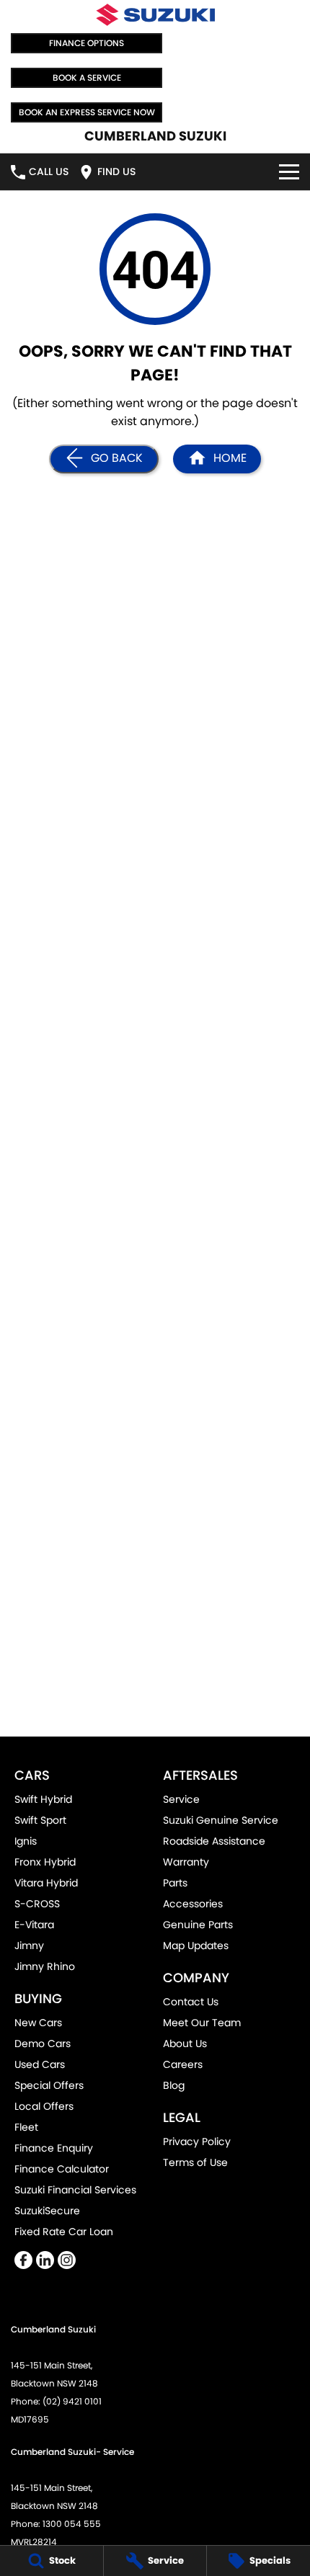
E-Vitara (34, 1925)
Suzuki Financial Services (75, 2190)
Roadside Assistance (214, 1841)
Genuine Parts (198, 1925)
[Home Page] (155, 15)
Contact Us (191, 2002)
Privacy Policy (197, 2142)
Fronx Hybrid (45, 1862)
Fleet (26, 2127)
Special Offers (49, 2085)
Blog (174, 2085)
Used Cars (40, 2064)
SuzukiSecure (47, 2211)
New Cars (38, 2023)
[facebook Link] (23, 2260)
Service (181, 1799)
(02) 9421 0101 (72, 2401)
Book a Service (87, 77)
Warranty (186, 1862)
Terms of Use (195, 2162)
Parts (175, 1883)
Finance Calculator (62, 2169)
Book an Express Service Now (87, 112)
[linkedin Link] (45, 2260)
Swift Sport (40, 1820)
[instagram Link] (67, 2260)
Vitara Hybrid (46, 1883)
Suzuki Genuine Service (221, 1820)
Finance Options (87, 43)
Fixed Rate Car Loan (64, 2232)
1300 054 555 (72, 2524)
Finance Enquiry (54, 2148)
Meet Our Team (202, 2023)
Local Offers (44, 2106)
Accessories (193, 1904)
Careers (183, 2064)
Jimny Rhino (45, 1966)
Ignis (26, 1841)
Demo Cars (43, 2044)
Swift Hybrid (43, 1799)
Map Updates (196, 1946)
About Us (185, 2044)
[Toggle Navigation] (289, 172)
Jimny (29, 1946)
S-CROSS (37, 1904)
